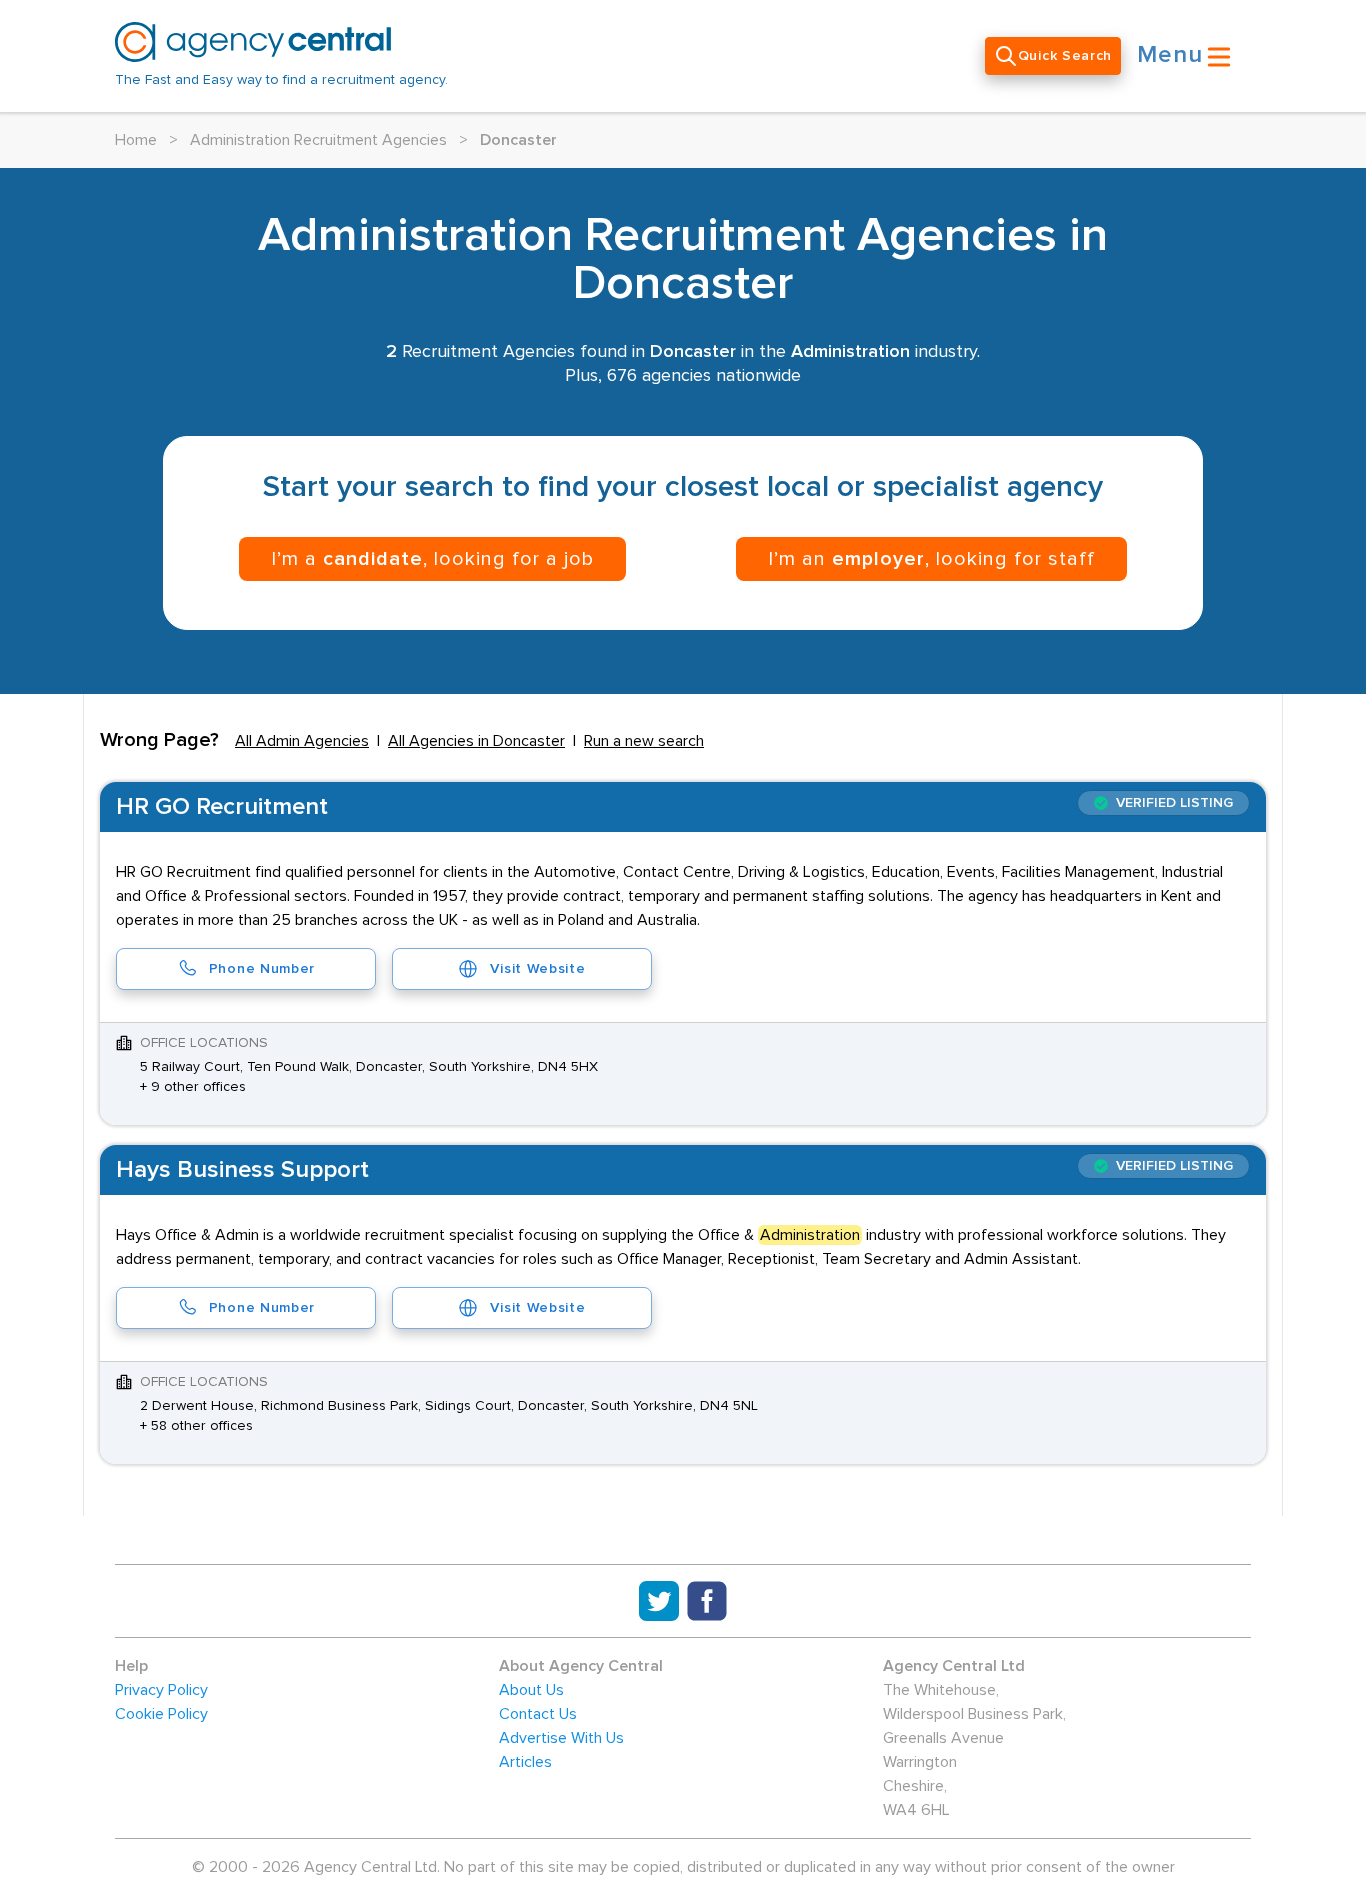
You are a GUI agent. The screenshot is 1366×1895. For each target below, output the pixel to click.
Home (136, 140)
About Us (531, 1690)
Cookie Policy (161, 1714)
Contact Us (538, 1714)
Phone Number (262, 969)
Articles (525, 1762)
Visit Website (537, 969)
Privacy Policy (161, 1690)
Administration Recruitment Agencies (318, 140)
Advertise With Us (561, 1738)
